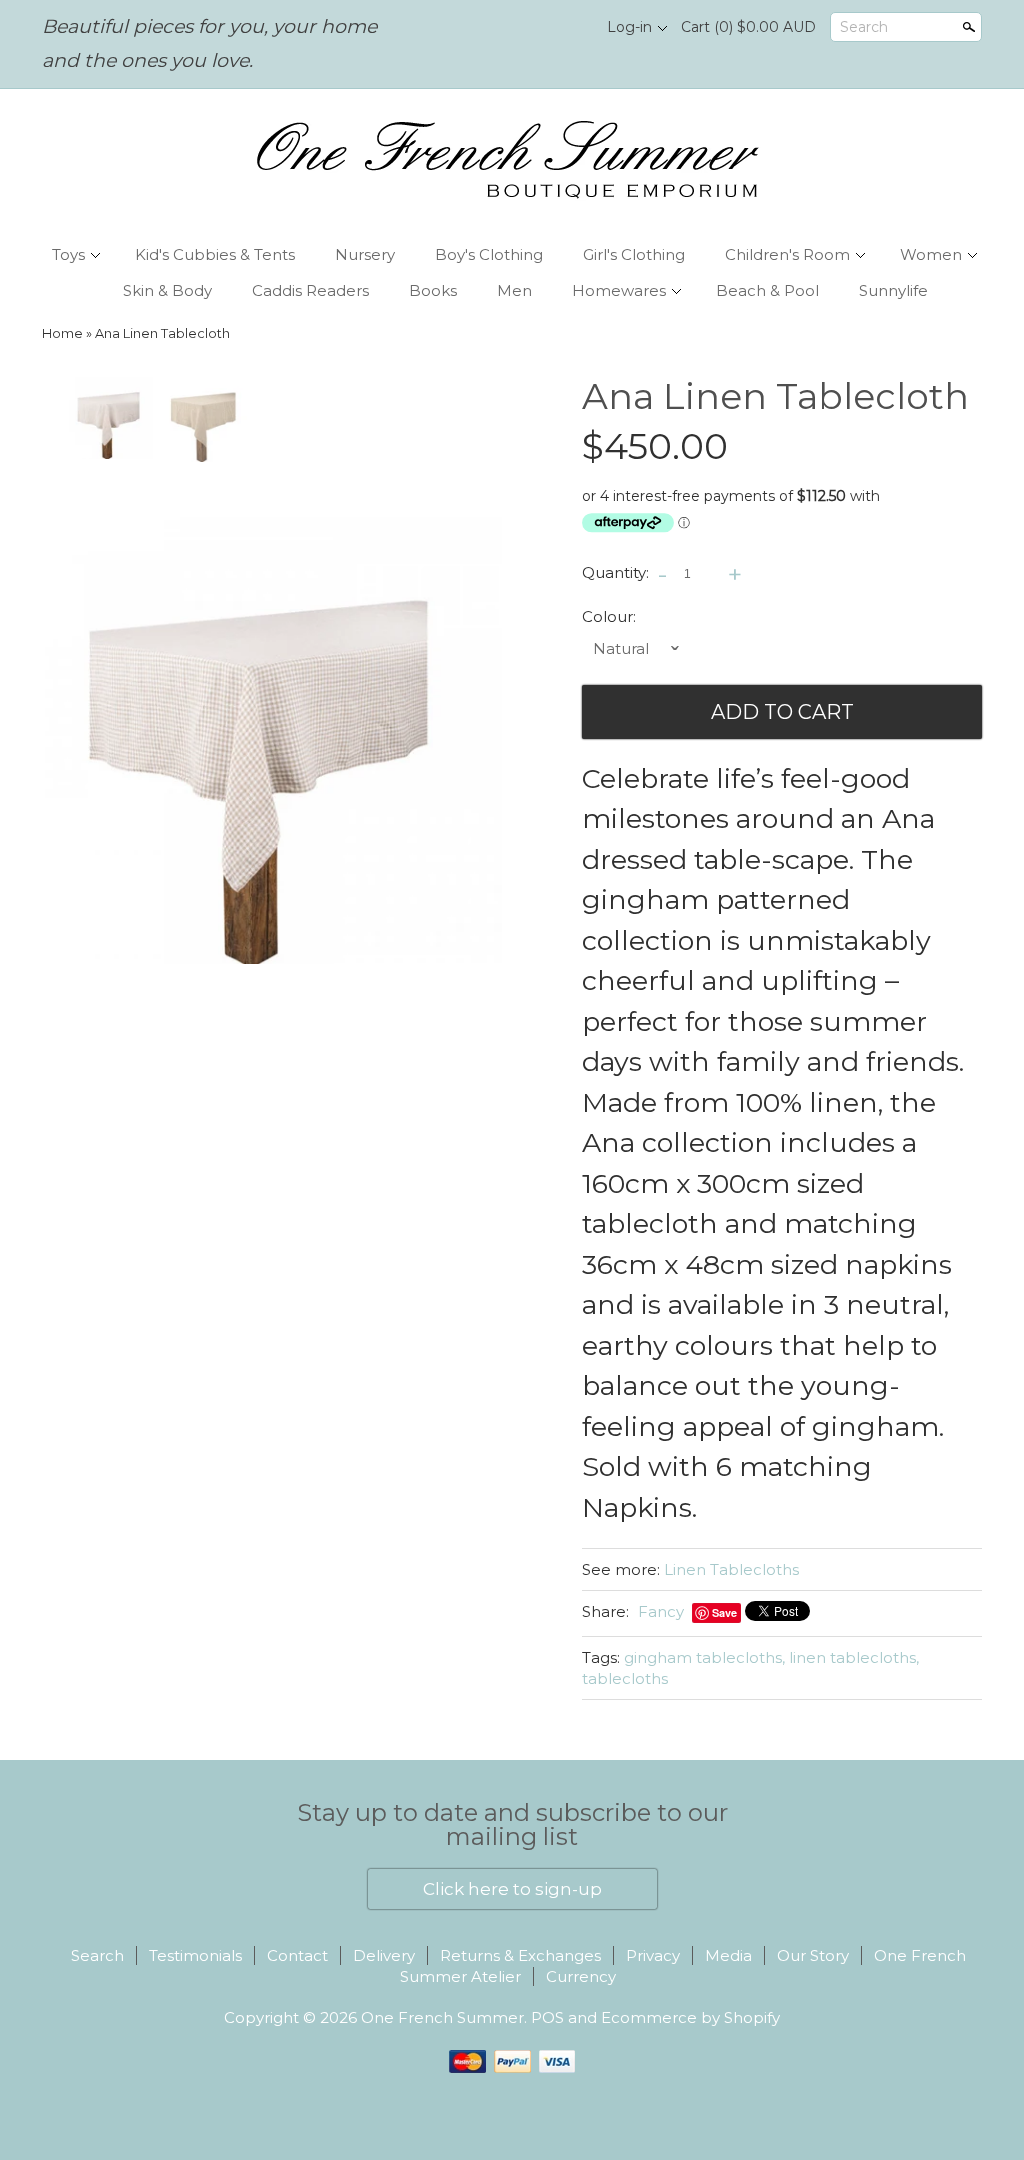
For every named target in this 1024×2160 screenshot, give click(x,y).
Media (728, 1955)
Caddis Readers (310, 290)
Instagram (567, 28)
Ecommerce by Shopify (690, 2017)
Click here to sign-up (512, 1889)
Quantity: (615, 572)
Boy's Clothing (489, 254)
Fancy (661, 1611)
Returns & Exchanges (520, 1955)
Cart (748, 27)
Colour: (609, 616)
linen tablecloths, (854, 1657)
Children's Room (787, 254)
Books (433, 290)
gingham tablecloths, (704, 1657)
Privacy (653, 1955)
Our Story (813, 1955)
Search (864, 27)
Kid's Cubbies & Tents (215, 254)
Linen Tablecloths (731, 1569)
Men (514, 290)
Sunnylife (893, 290)
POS (547, 2017)
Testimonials (195, 1955)
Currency (581, 1976)
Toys (68, 254)
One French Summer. (446, 2017)
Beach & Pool (767, 290)
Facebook (533, 28)
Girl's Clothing (634, 254)
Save (724, 1612)
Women (931, 254)
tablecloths (625, 1678)
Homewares (619, 290)
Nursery (365, 254)
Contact (297, 1955)
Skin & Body (167, 290)
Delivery (384, 1955)
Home (62, 333)
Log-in (629, 27)
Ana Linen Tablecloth (162, 333)
